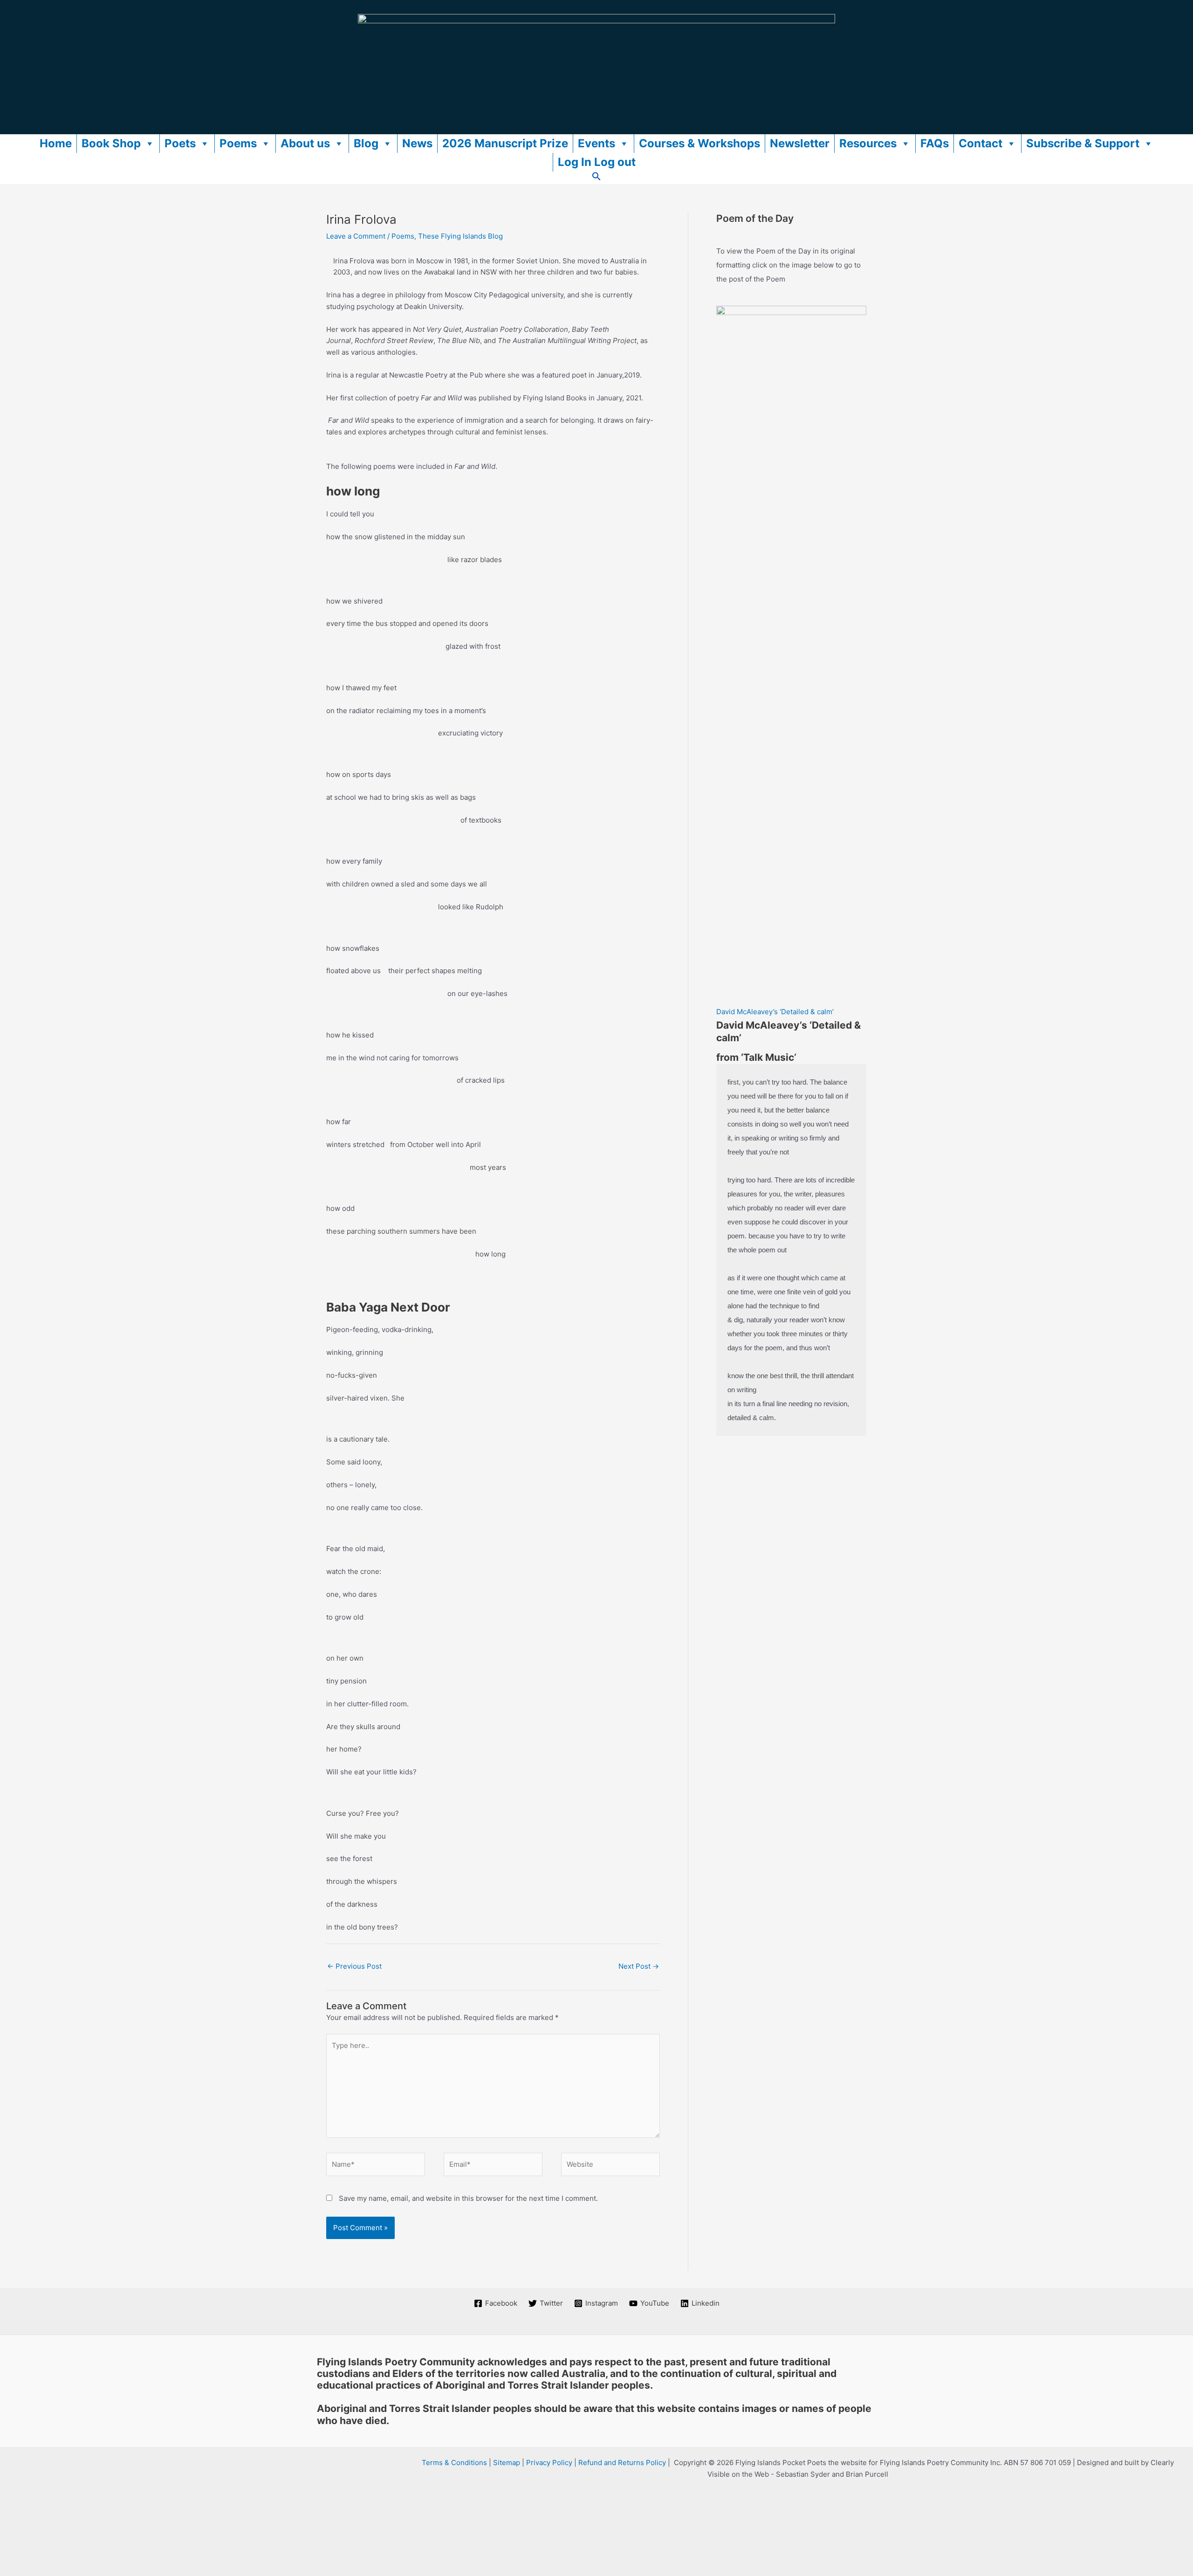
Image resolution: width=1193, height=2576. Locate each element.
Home (56, 143)
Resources (868, 143)
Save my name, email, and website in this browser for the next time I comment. (468, 2198)
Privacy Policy (549, 2463)
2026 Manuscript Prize (505, 143)
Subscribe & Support (1083, 143)
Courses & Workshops (699, 143)
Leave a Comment (356, 236)
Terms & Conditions (454, 2463)
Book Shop (111, 143)
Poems (238, 143)
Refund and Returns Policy (622, 2463)
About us (305, 143)
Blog (366, 143)
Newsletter (800, 143)
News (417, 143)
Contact (980, 143)
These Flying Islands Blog (460, 236)
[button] (596, 178)
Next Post (639, 1966)
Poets (180, 143)
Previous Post (354, 1966)
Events (596, 143)
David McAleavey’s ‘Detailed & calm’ (775, 1012)
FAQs (935, 143)
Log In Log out (597, 162)
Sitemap (507, 2463)
